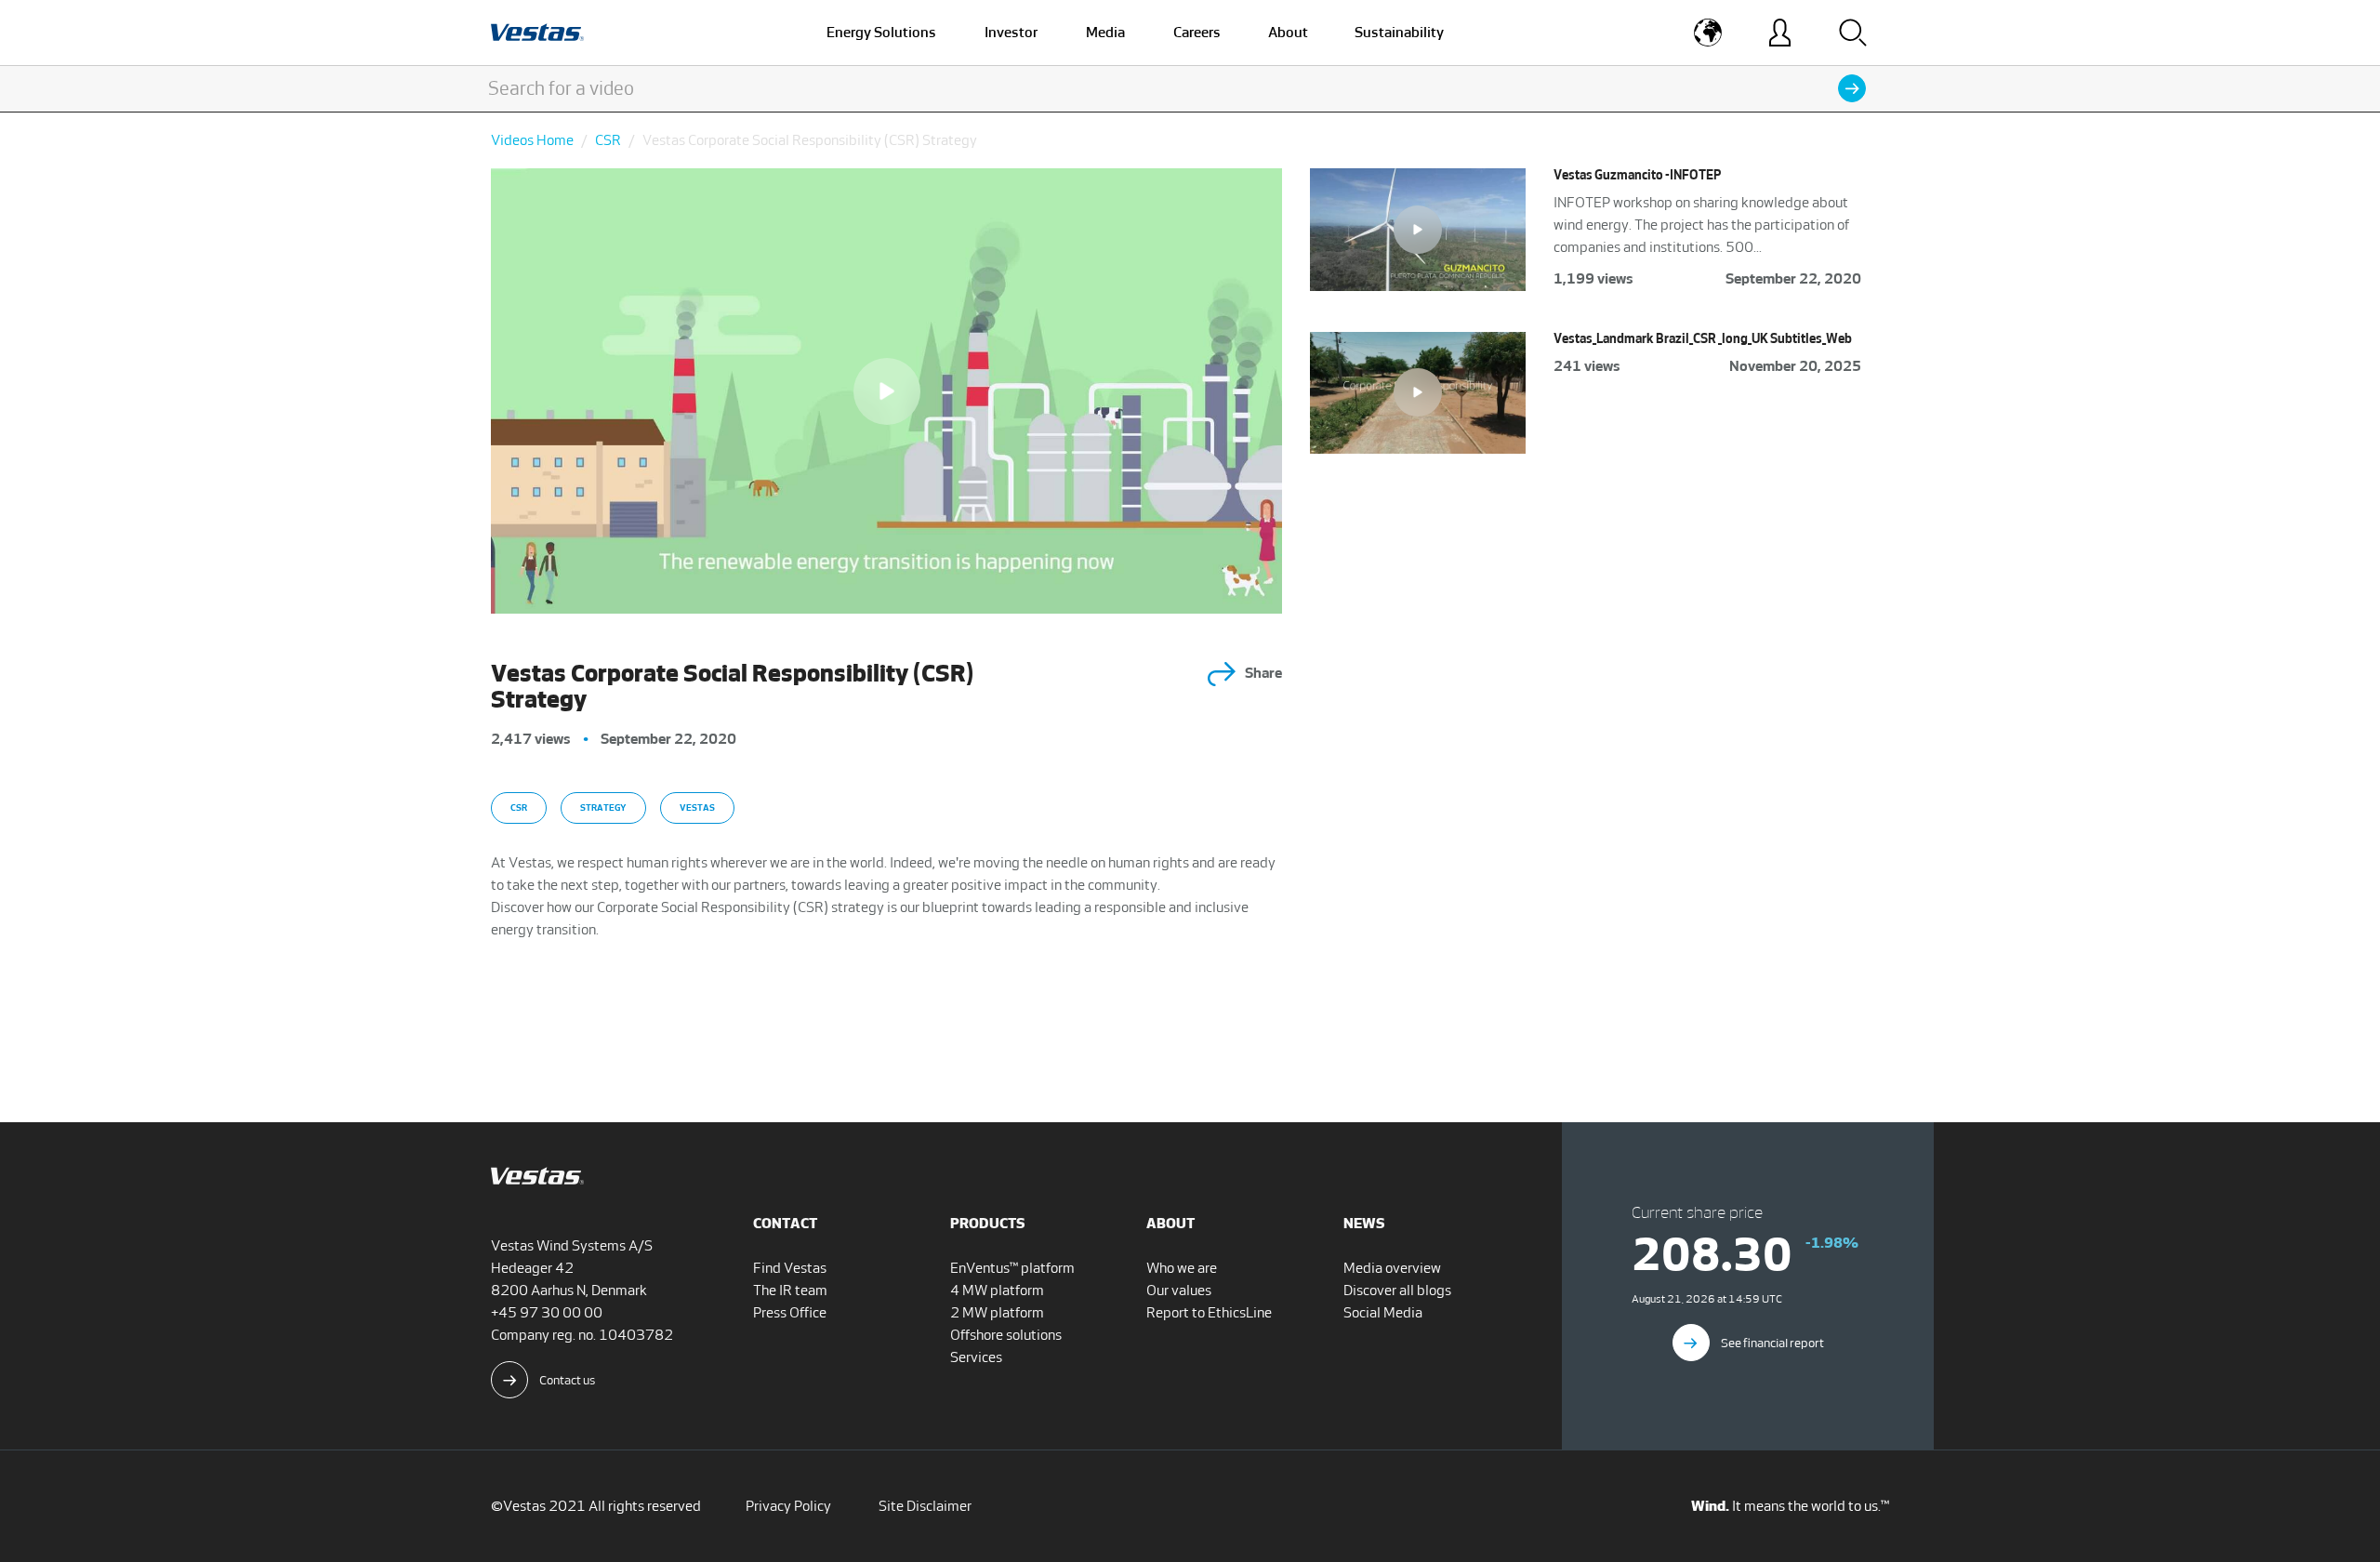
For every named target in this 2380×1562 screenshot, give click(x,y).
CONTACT (785, 1223)
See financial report (1772, 1343)
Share (1263, 673)
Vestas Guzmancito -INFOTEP (1637, 175)
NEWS (1364, 1223)
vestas (697, 807)
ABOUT (1170, 1223)
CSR (608, 140)
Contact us (567, 1380)
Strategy (603, 807)
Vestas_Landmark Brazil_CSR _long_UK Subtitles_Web (1703, 339)
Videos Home (532, 140)
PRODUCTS (988, 1223)
